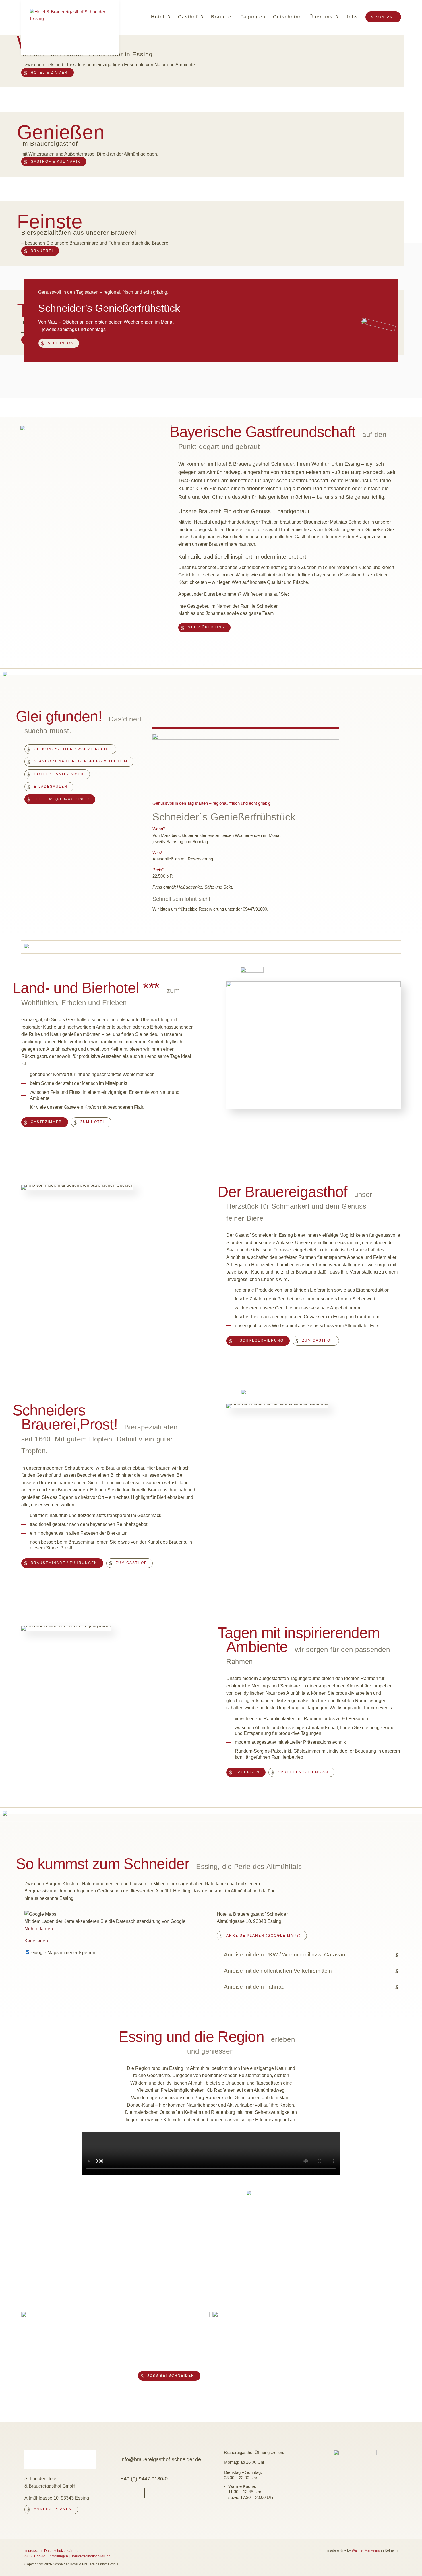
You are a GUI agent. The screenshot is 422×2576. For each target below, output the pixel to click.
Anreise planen (53, 2509)
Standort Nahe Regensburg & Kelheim (81, 761)
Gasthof (188, 17)
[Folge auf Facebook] (126, 2493)
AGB (28, 2556)
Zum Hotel (93, 1122)
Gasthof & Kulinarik (56, 162)
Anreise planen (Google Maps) (264, 1936)
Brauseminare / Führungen (64, 1563)
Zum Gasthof (318, 1340)
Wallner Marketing (366, 2550)
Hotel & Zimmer (49, 73)
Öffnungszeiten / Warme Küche (72, 749)
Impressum (33, 2551)
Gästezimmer (46, 1122)
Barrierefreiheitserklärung (91, 2556)
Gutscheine (288, 17)
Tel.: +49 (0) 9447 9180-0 (62, 799)
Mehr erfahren (39, 1929)
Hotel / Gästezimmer (59, 774)
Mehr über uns (206, 627)
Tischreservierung (260, 1340)
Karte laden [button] (36, 1941)
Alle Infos (60, 343)
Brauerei (222, 17)
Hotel (158, 17)
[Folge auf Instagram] (139, 2493)
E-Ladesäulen (51, 787)
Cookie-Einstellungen (51, 2556)
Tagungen (253, 17)
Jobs (352, 17)
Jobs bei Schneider (171, 2376)
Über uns (321, 17)
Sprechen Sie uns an (303, 1772)
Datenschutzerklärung (61, 2551)
